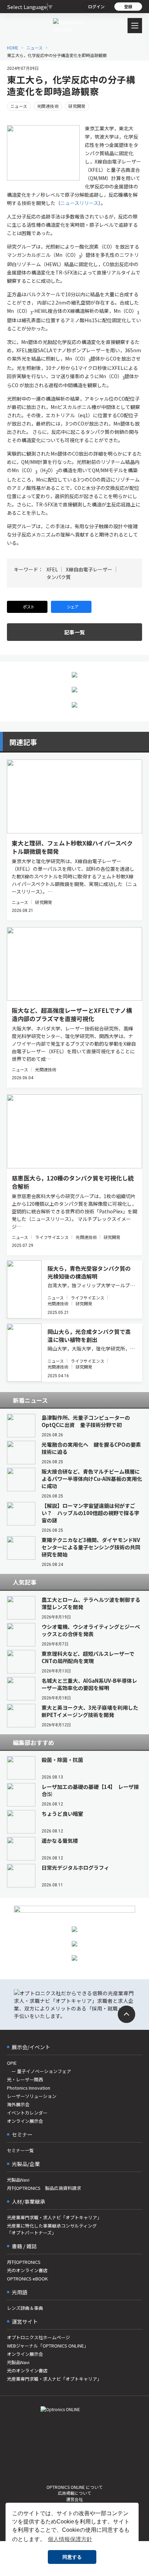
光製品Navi (18, 2180)
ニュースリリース (79, 203)
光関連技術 (48, 106)
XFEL (52, 569)
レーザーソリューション (32, 2096)
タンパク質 (59, 577)
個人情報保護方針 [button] (70, 2539)
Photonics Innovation (29, 2088)
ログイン (96, 6)
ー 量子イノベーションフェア (39, 2071)
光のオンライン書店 (27, 2270)
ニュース (19, 106)
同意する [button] (72, 2557)
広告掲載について (74, 2493)
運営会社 (74, 2499)
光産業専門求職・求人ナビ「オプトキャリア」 (54, 2217)
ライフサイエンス (52, 1237)
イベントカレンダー (27, 2113)
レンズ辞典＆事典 (25, 2308)
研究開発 (77, 106)
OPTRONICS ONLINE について (74, 2487)
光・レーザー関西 (25, 2079)
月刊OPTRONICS (24, 2262)
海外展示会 (18, 2104)
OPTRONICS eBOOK (27, 2279)
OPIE (12, 2063)
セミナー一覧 (20, 2150)
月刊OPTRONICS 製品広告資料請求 (44, 2188)
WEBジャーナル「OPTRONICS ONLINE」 (48, 2346)
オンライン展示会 (25, 2121)
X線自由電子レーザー (89, 569)
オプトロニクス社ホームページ (38, 2337)
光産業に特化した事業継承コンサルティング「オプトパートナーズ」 (52, 2229)
